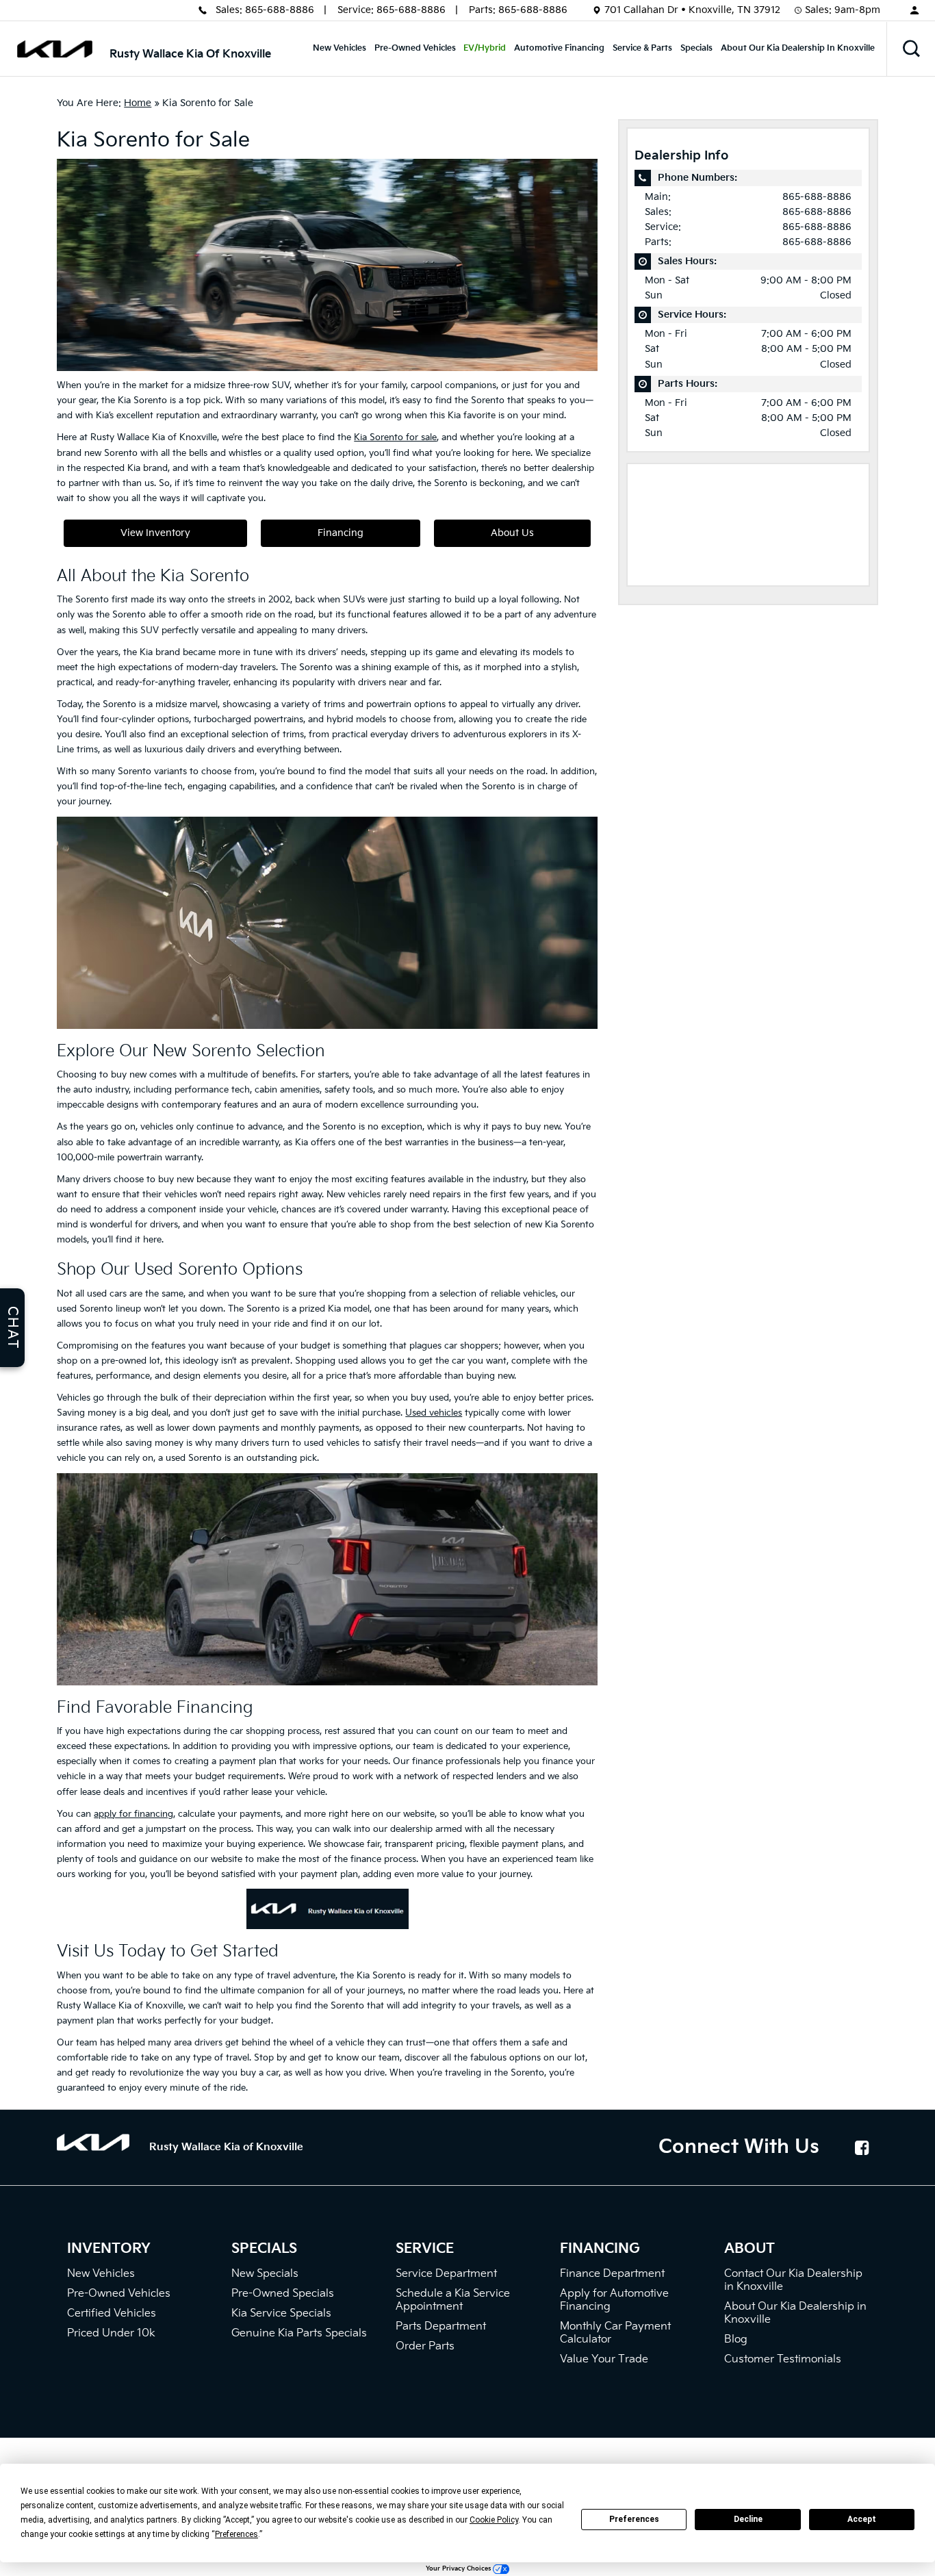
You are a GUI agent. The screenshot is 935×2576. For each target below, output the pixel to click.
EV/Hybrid (485, 48)
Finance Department (612, 2274)
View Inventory (155, 533)
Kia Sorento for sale (395, 437)
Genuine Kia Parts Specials (299, 2333)
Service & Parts (642, 48)
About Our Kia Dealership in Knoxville (798, 48)
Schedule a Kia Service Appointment (453, 2300)
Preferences (634, 2519)
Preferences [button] (236, 2534)
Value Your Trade (604, 2359)
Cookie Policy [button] (494, 2520)
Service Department (446, 2274)
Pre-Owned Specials (283, 2294)
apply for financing (133, 1814)
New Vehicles (340, 48)
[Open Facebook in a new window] (862, 2147)
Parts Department (441, 2326)
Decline (748, 2519)
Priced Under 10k (111, 2333)
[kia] (55, 49)
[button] (911, 49)
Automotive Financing (559, 48)
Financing (341, 533)
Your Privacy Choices (459, 2569)
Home (138, 103)
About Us (512, 533)
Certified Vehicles (112, 2313)
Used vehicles (434, 1413)
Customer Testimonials (783, 2359)
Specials (696, 48)
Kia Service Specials (281, 2313)
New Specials (265, 2274)
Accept (862, 2519)
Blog (736, 2339)
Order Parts (425, 2346)
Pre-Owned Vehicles (415, 48)
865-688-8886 (280, 10)
